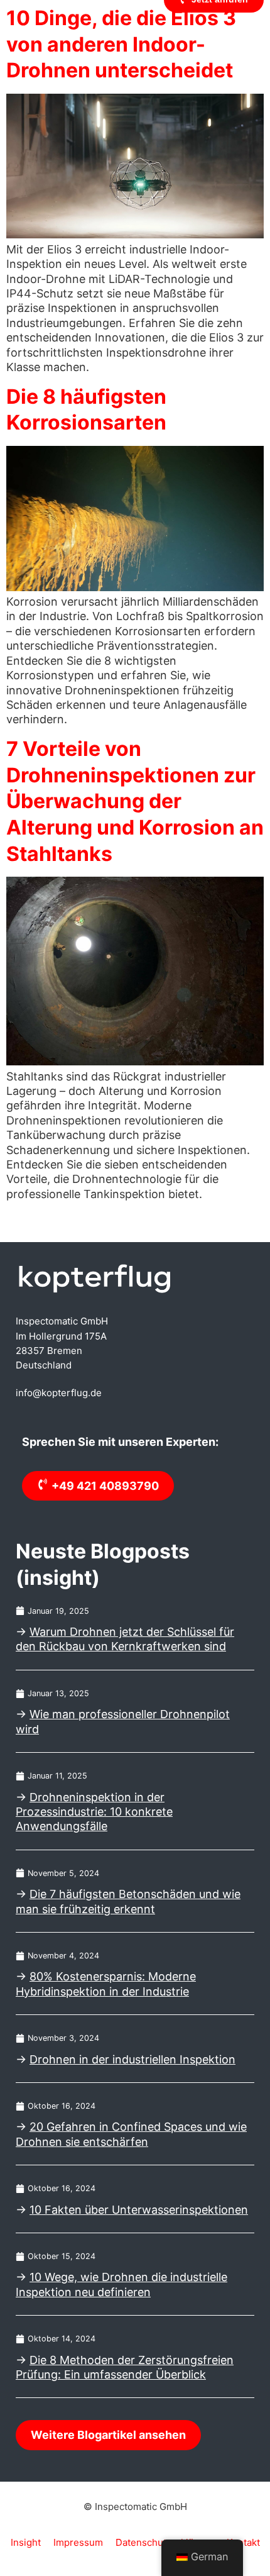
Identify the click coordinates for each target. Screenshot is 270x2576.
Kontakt (243, 2542)
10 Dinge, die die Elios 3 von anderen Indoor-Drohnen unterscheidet (121, 44)
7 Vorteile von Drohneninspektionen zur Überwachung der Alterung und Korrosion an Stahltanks (135, 801)
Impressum (78, 2542)
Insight (26, 2542)
